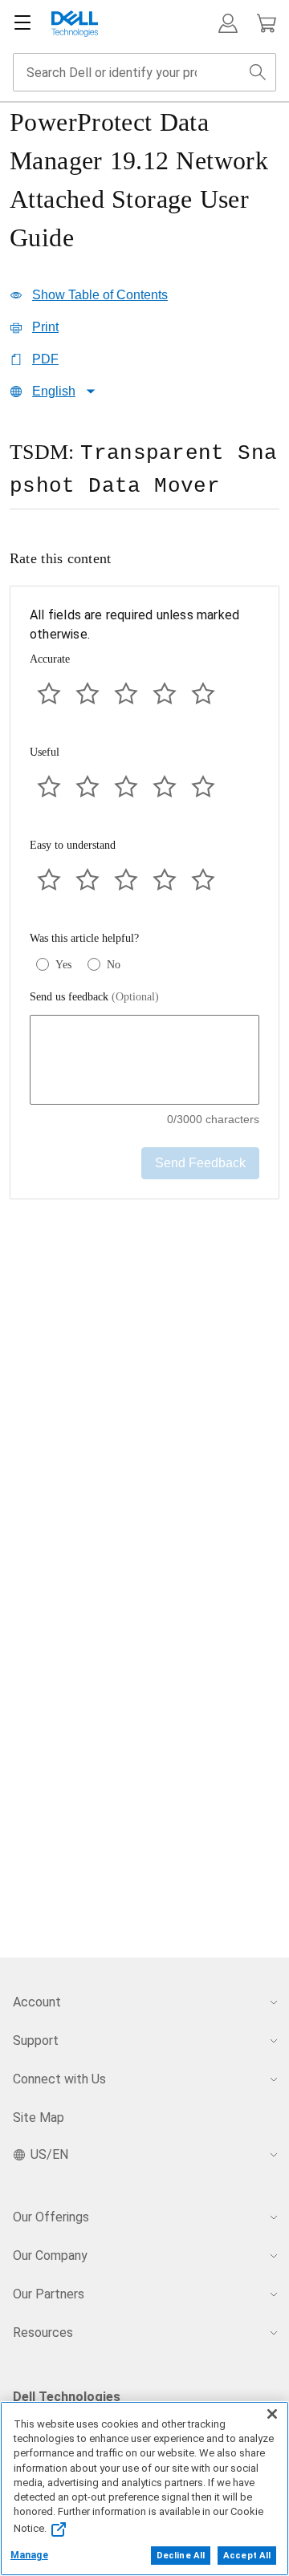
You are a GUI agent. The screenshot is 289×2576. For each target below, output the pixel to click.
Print (45, 327)
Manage (29, 2555)
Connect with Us (59, 2079)
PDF (45, 359)
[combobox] (144, 72)
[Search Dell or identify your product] (258, 72)
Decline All (181, 2556)
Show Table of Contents (100, 295)
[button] (228, 23)
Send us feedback (94, 997)
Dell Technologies (67, 2397)
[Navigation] (22, 23)
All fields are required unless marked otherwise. (134, 625)
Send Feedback (200, 1163)
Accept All (247, 2556)
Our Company (50, 2256)
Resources (43, 2333)
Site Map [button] (39, 2118)
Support (36, 2041)
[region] (144, 476)
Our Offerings (51, 2217)
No (114, 965)
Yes (63, 965)
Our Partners (49, 2294)
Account (37, 2002)
